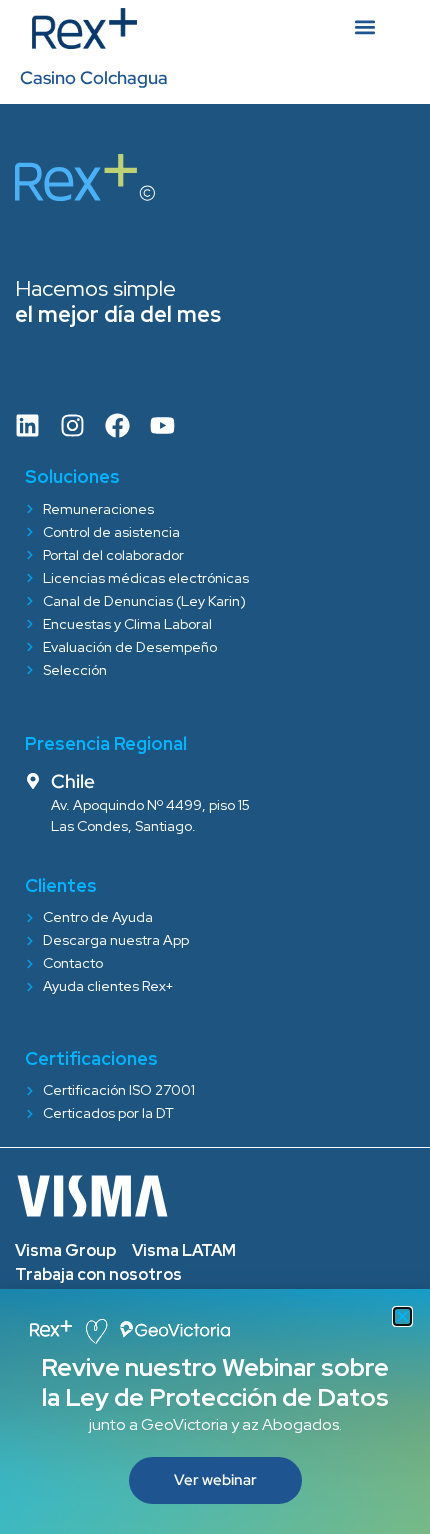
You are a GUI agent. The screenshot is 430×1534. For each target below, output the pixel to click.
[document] (215, 767)
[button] (402, 1316)
